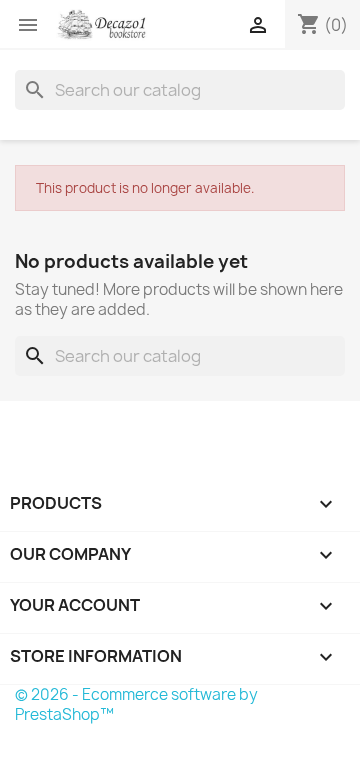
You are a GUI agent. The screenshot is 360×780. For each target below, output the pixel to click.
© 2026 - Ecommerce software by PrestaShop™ (136, 704)
